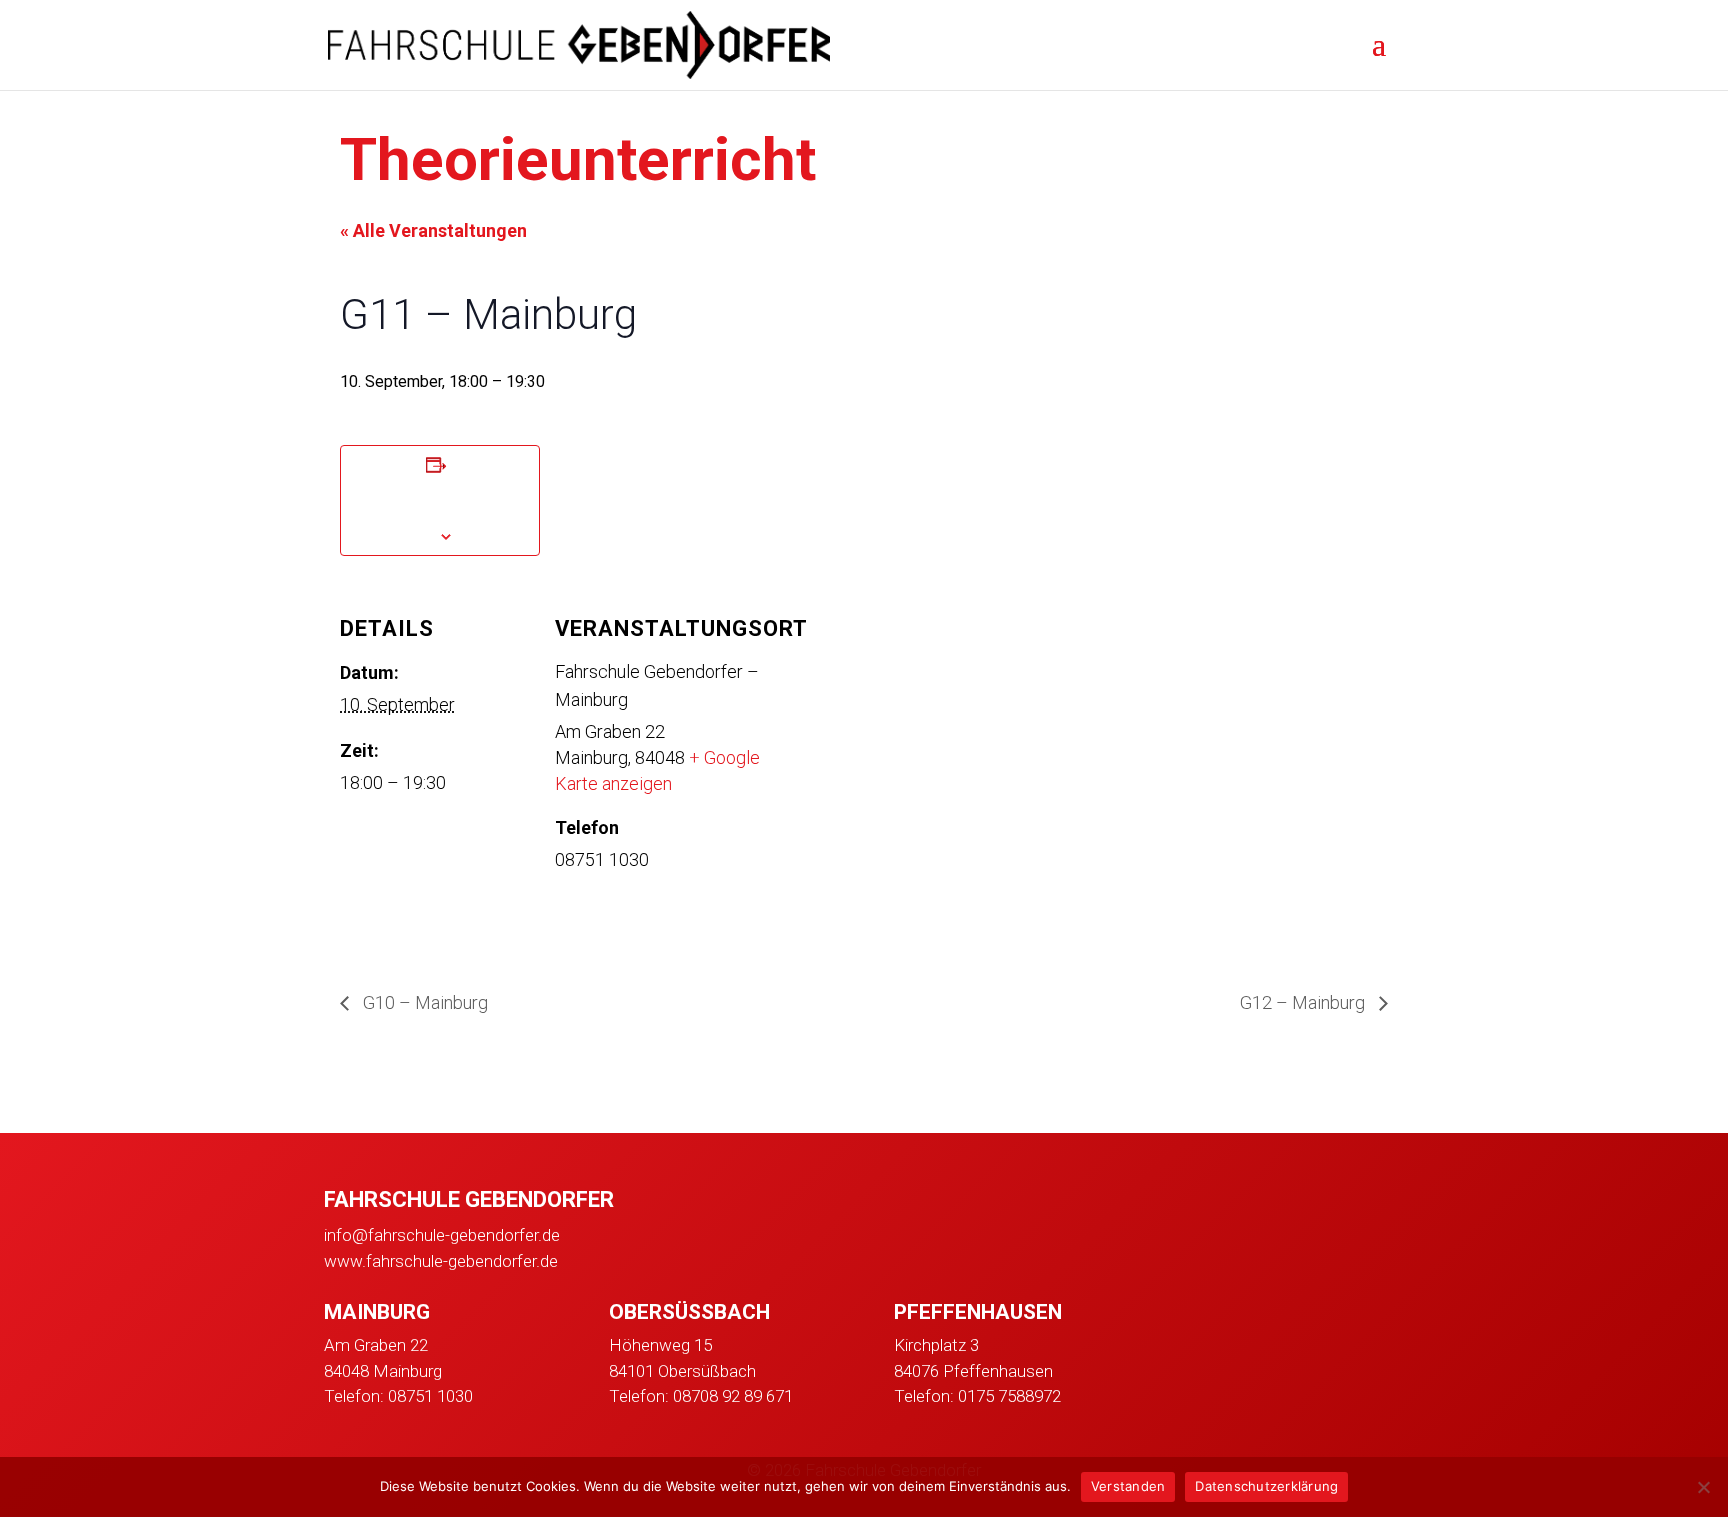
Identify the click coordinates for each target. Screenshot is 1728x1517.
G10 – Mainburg (423, 1002)
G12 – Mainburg (1304, 1002)
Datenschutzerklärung (1266, 1486)
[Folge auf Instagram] (1238, 1319)
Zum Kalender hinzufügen (440, 499)
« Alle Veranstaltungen (433, 230)
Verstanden (1128, 1486)
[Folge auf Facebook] (1186, 1319)
